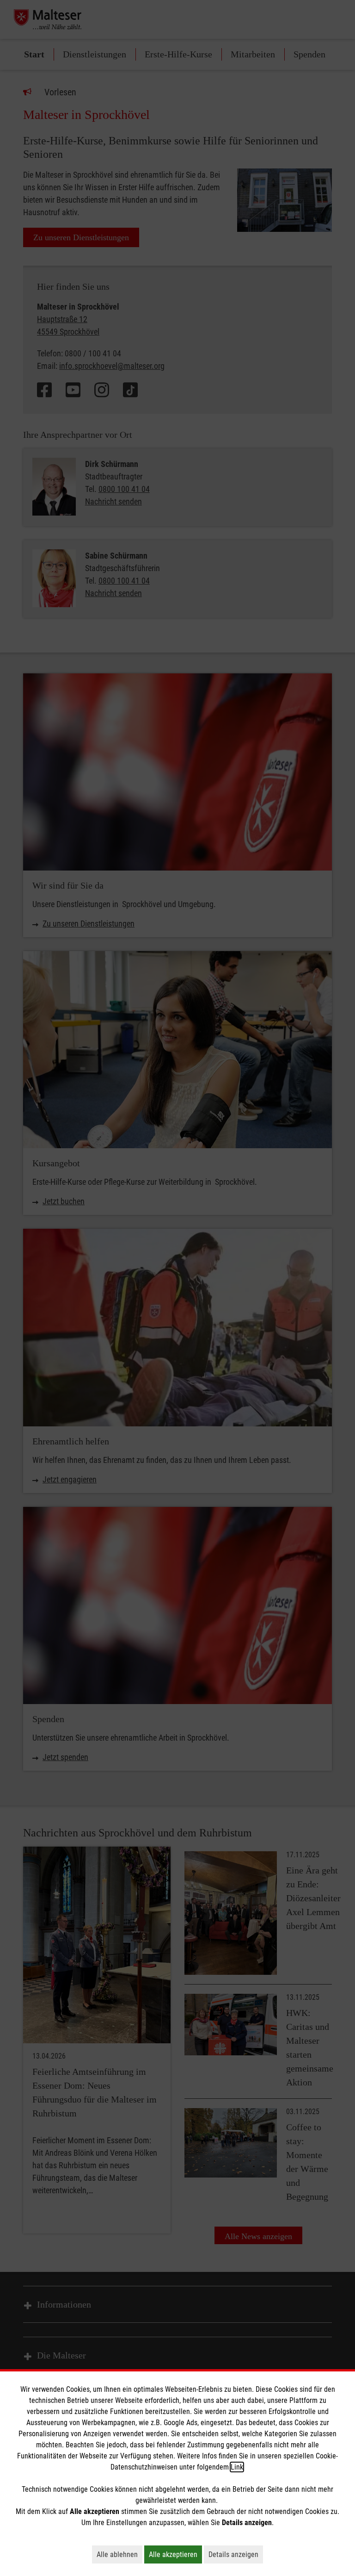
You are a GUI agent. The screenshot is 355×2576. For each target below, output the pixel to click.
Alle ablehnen (119, 2554)
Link (237, 2467)
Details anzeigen (236, 2554)
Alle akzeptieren (175, 2554)
